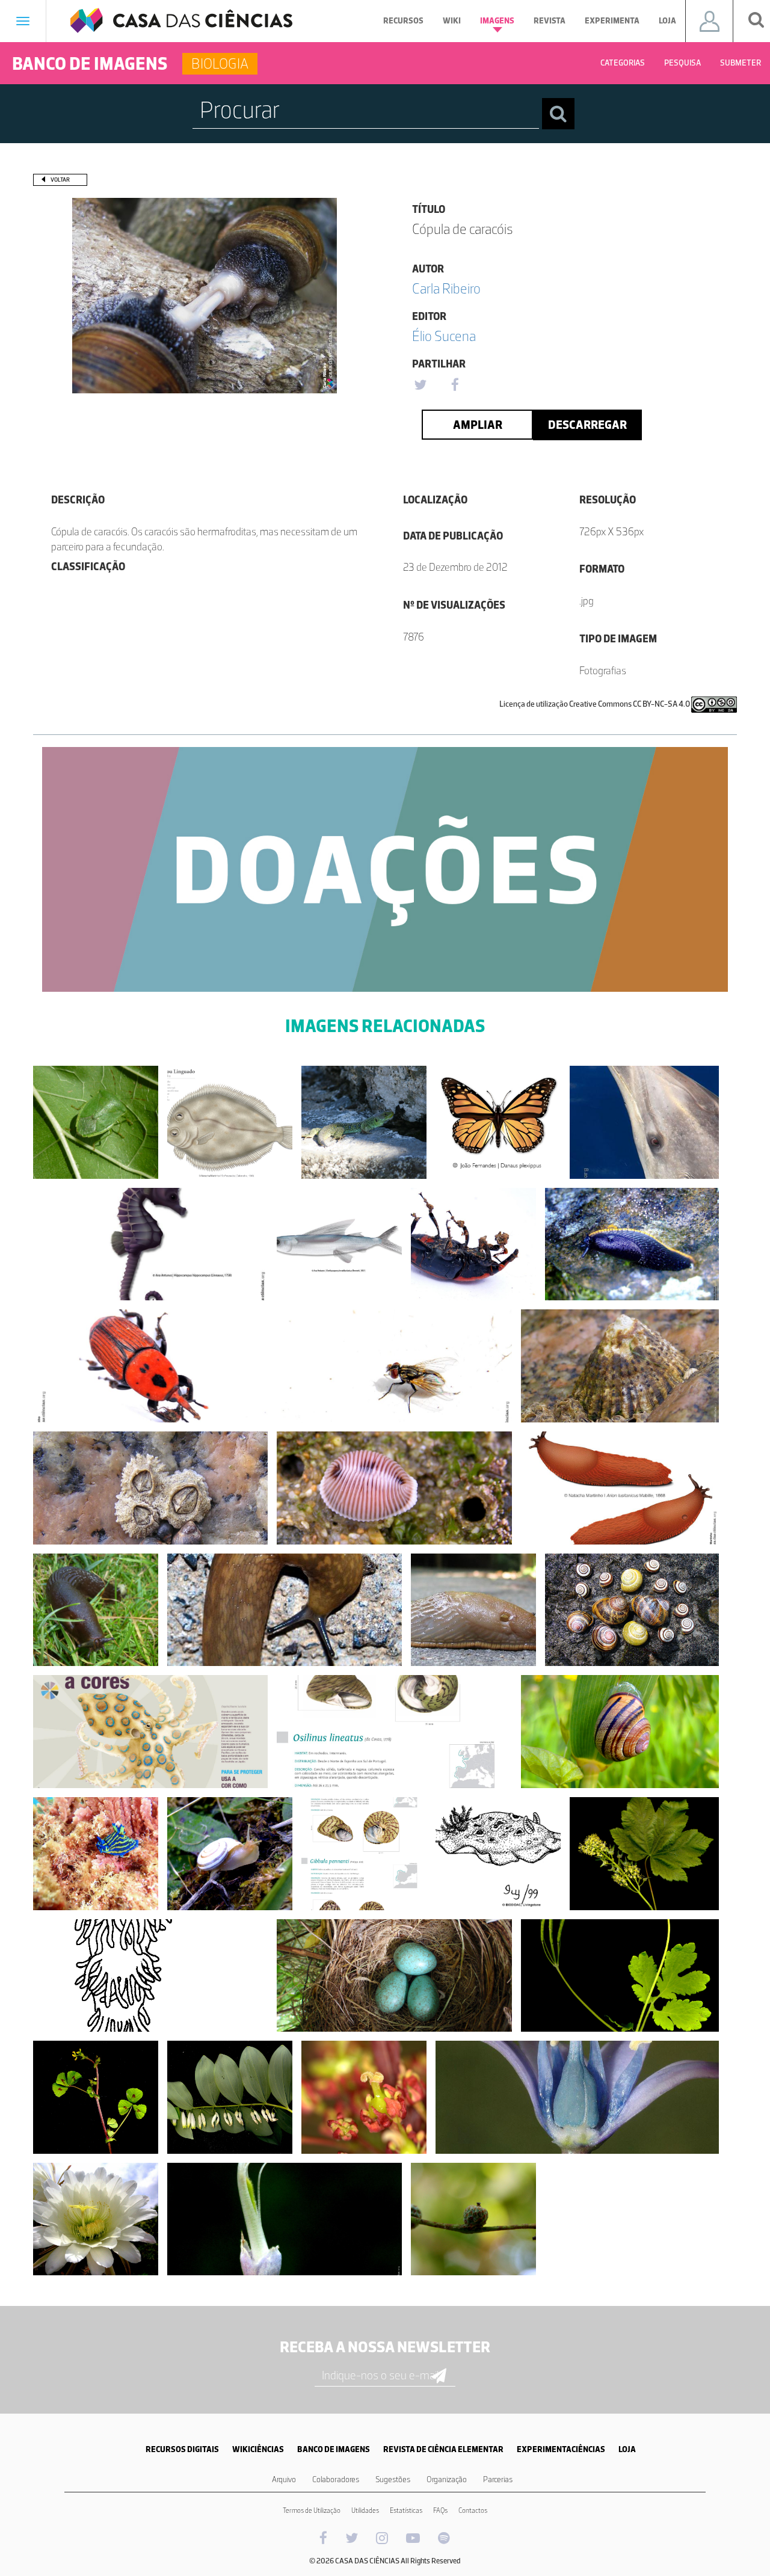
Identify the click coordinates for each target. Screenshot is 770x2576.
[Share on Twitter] (420, 386)
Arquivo (284, 2479)
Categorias (623, 63)
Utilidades (365, 2510)
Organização (447, 2479)
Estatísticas (406, 2510)
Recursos (403, 21)
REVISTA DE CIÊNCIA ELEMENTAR (443, 2449)
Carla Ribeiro (446, 288)
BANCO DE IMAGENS (334, 2449)
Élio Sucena (444, 336)
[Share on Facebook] (455, 386)
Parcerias (498, 2479)
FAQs (440, 2510)
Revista (550, 21)
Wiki (452, 21)
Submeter (741, 63)
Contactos (473, 2510)
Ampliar (478, 425)
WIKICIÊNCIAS (258, 2449)
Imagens (497, 21)
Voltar (60, 180)
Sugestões (393, 2479)
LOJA (627, 2449)
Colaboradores (336, 2479)
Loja (667, 21)
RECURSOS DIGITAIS (182, 2449)
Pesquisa (682, 63)
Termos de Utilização (312, 2510)
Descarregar (587, 425)
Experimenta (612, 21)
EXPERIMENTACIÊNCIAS (561, 2449)
